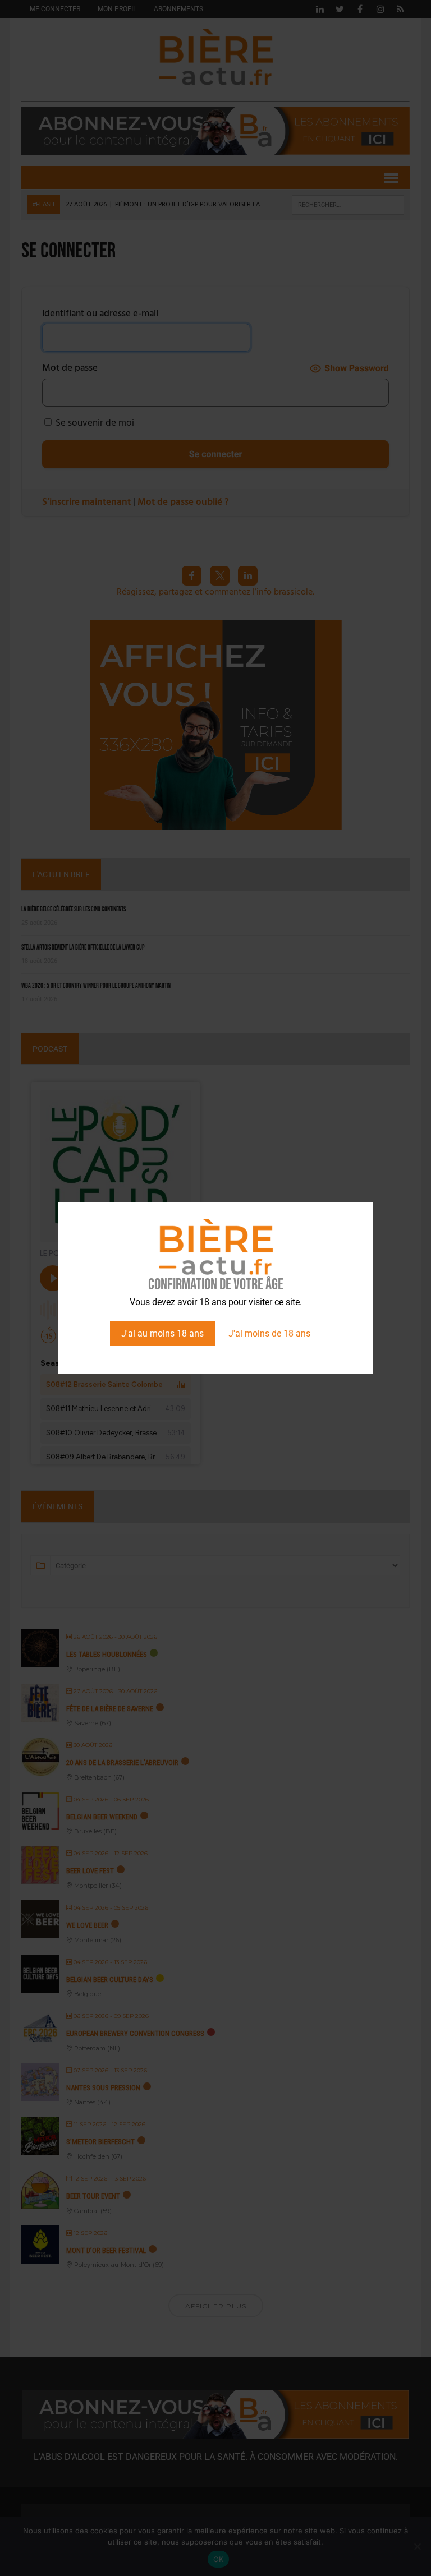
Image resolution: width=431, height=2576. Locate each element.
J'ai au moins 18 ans (162, 1333)
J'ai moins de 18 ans (269, 1333)
